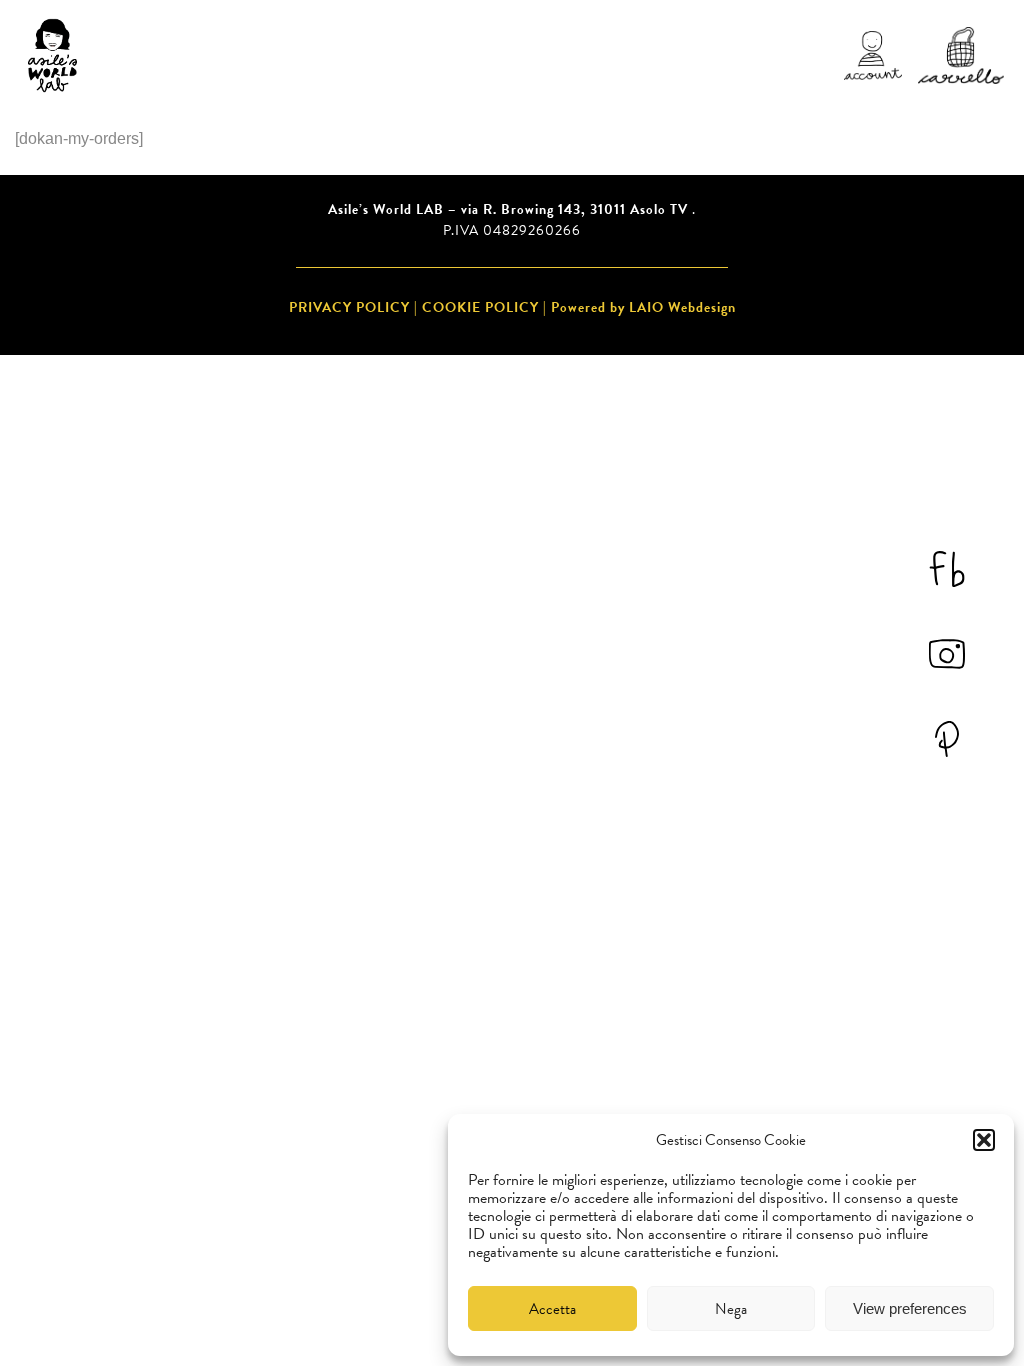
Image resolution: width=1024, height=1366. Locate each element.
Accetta (552, 1309)
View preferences (910, 1308)
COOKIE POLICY (480, 307)
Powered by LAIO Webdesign (643, 307)
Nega (731, 1309)
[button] (984, 1140)
